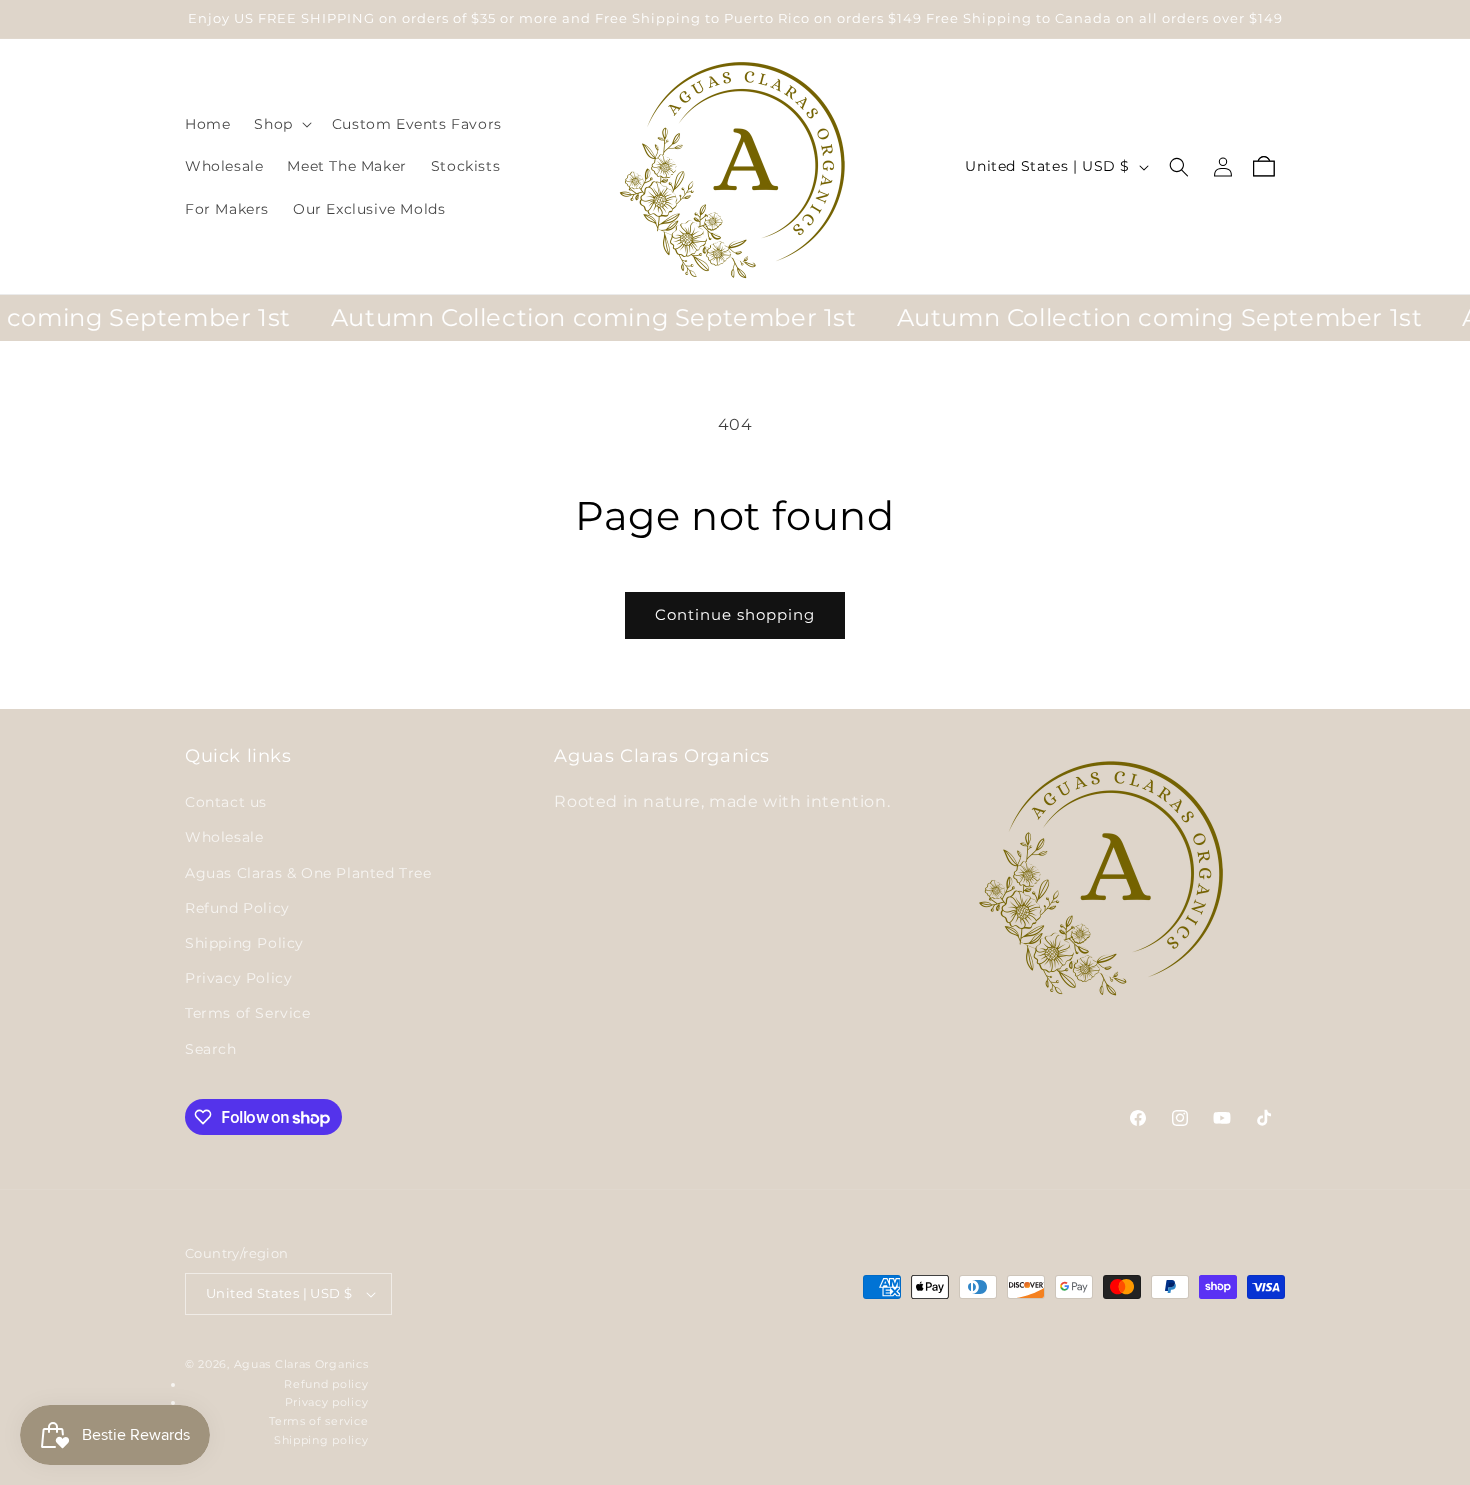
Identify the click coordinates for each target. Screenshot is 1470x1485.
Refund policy (326, 1384)
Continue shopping (735, 614)
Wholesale (224, 837)
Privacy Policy (238, 978)
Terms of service (318, 1421)
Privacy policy (327, 1402)
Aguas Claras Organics (301, 1364)
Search (211, 1049)
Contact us (226, 802)
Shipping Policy (244, 943)
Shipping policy (321, 1440)
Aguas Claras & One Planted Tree (308, 873)
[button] (280, 124)
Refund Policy (237, 908)
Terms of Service (248, 1013)
